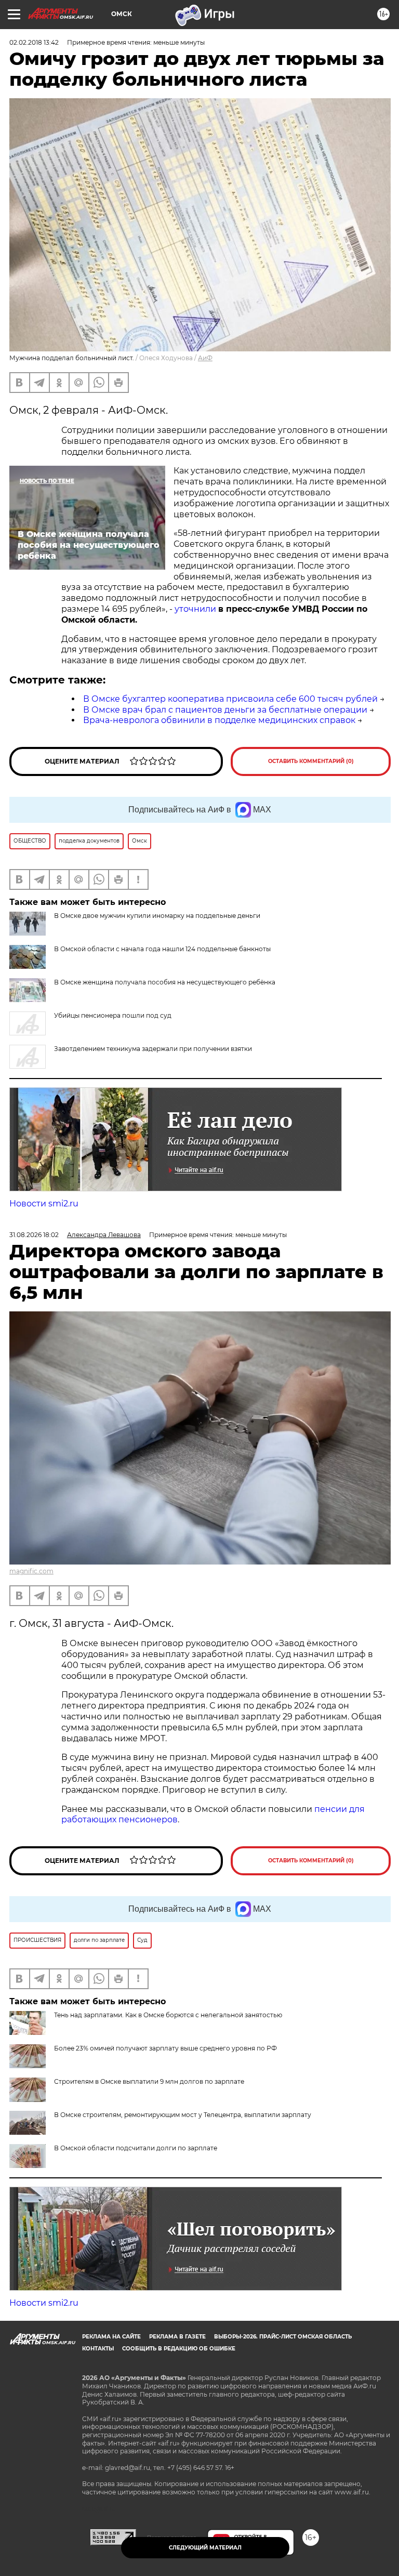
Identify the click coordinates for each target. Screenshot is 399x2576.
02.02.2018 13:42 (34, 42)
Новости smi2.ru (44, 1204)
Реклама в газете (177, 2337)
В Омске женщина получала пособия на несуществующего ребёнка (165, 982)
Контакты (98, 2349)
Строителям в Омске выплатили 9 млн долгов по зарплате (149, 2081)
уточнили (195, 609)
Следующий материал (205, 2548)
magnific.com (31, 1571)
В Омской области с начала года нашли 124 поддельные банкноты (162, 949)
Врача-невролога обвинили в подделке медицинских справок (219, 720)
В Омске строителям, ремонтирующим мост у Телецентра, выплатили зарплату (183, 2115)
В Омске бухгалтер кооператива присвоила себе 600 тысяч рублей (230, 699)
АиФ (205, 358)
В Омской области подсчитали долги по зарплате (136, 2148)
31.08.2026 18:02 (34, 1235)
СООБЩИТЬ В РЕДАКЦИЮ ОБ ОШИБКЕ (179, 2349)
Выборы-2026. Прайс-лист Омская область (283, 2337)
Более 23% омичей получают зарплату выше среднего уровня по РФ (165, 2048)
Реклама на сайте (111, 2337)
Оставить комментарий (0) (311, 761)
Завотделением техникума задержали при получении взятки (153, 1049)
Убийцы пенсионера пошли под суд (113, 1015)
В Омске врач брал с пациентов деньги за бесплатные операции (225, 710)
